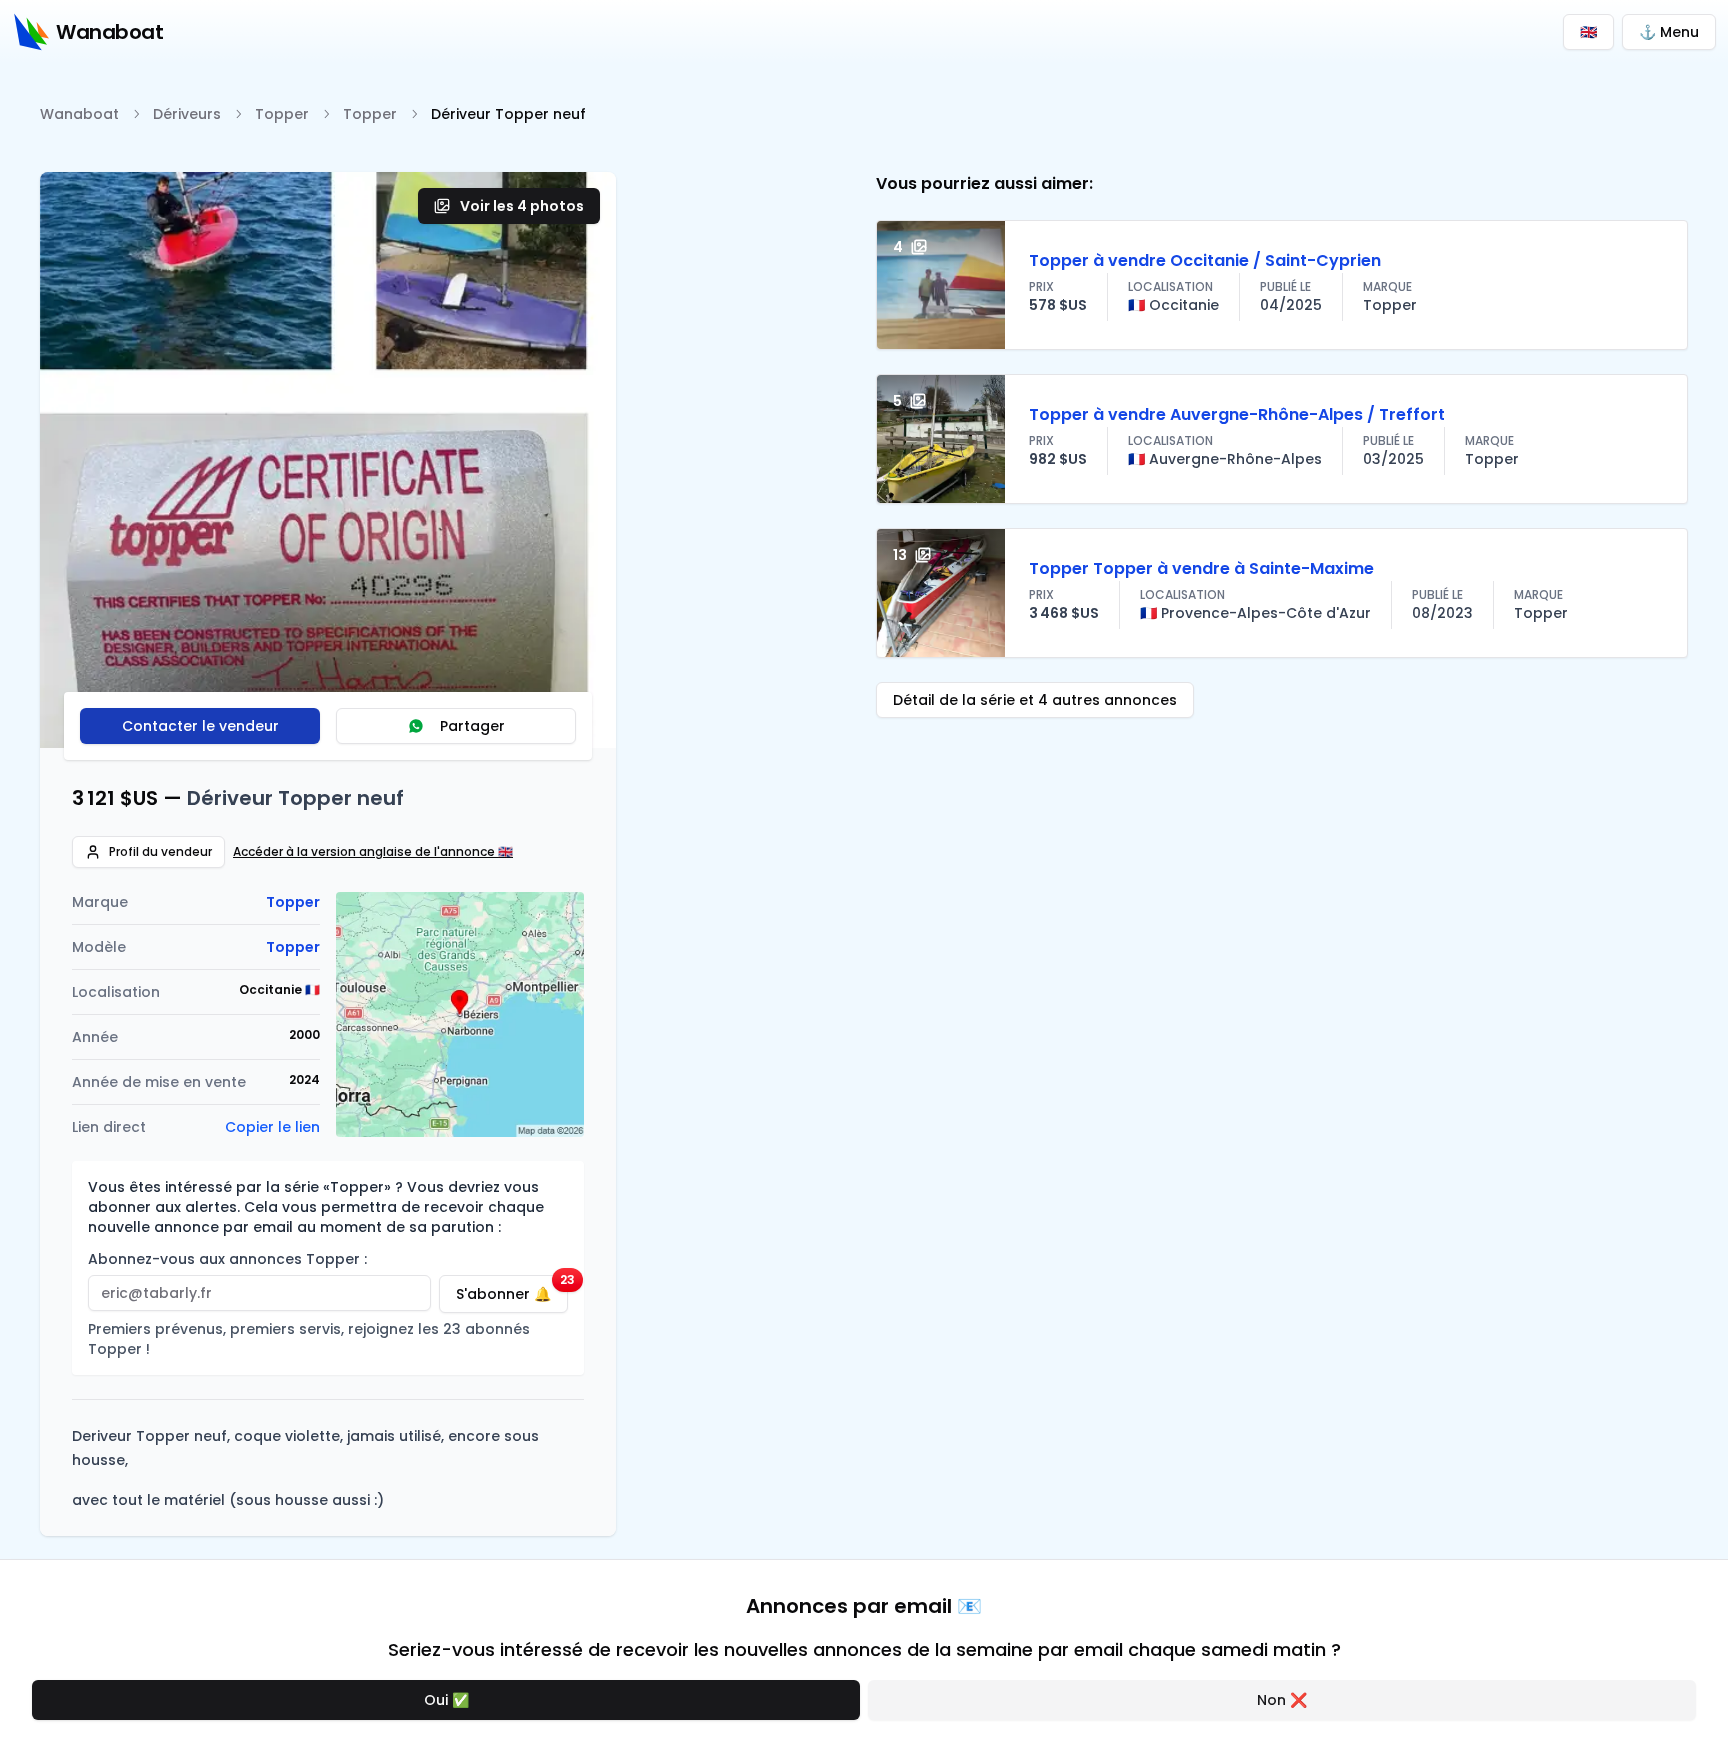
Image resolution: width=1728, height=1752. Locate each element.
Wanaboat (79, 114)
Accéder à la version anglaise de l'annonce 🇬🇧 (373, 852)
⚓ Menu (1669, 32)
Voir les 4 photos (522, 206)
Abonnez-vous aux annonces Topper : (227, 1259)
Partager (472, 726)
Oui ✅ (446, 1700)
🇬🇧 (1588, 32)
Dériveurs (187, 114)
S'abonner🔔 (512, 1289)
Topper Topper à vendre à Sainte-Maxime (1201, 568)
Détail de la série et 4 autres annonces (1035, 700)
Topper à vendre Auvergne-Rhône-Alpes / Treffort (1237, 414)
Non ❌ (1282, 1700)
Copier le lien (272, 1127)
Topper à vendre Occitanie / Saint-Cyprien (1205, 260)
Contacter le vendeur (200, 726)
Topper (282, 114)
